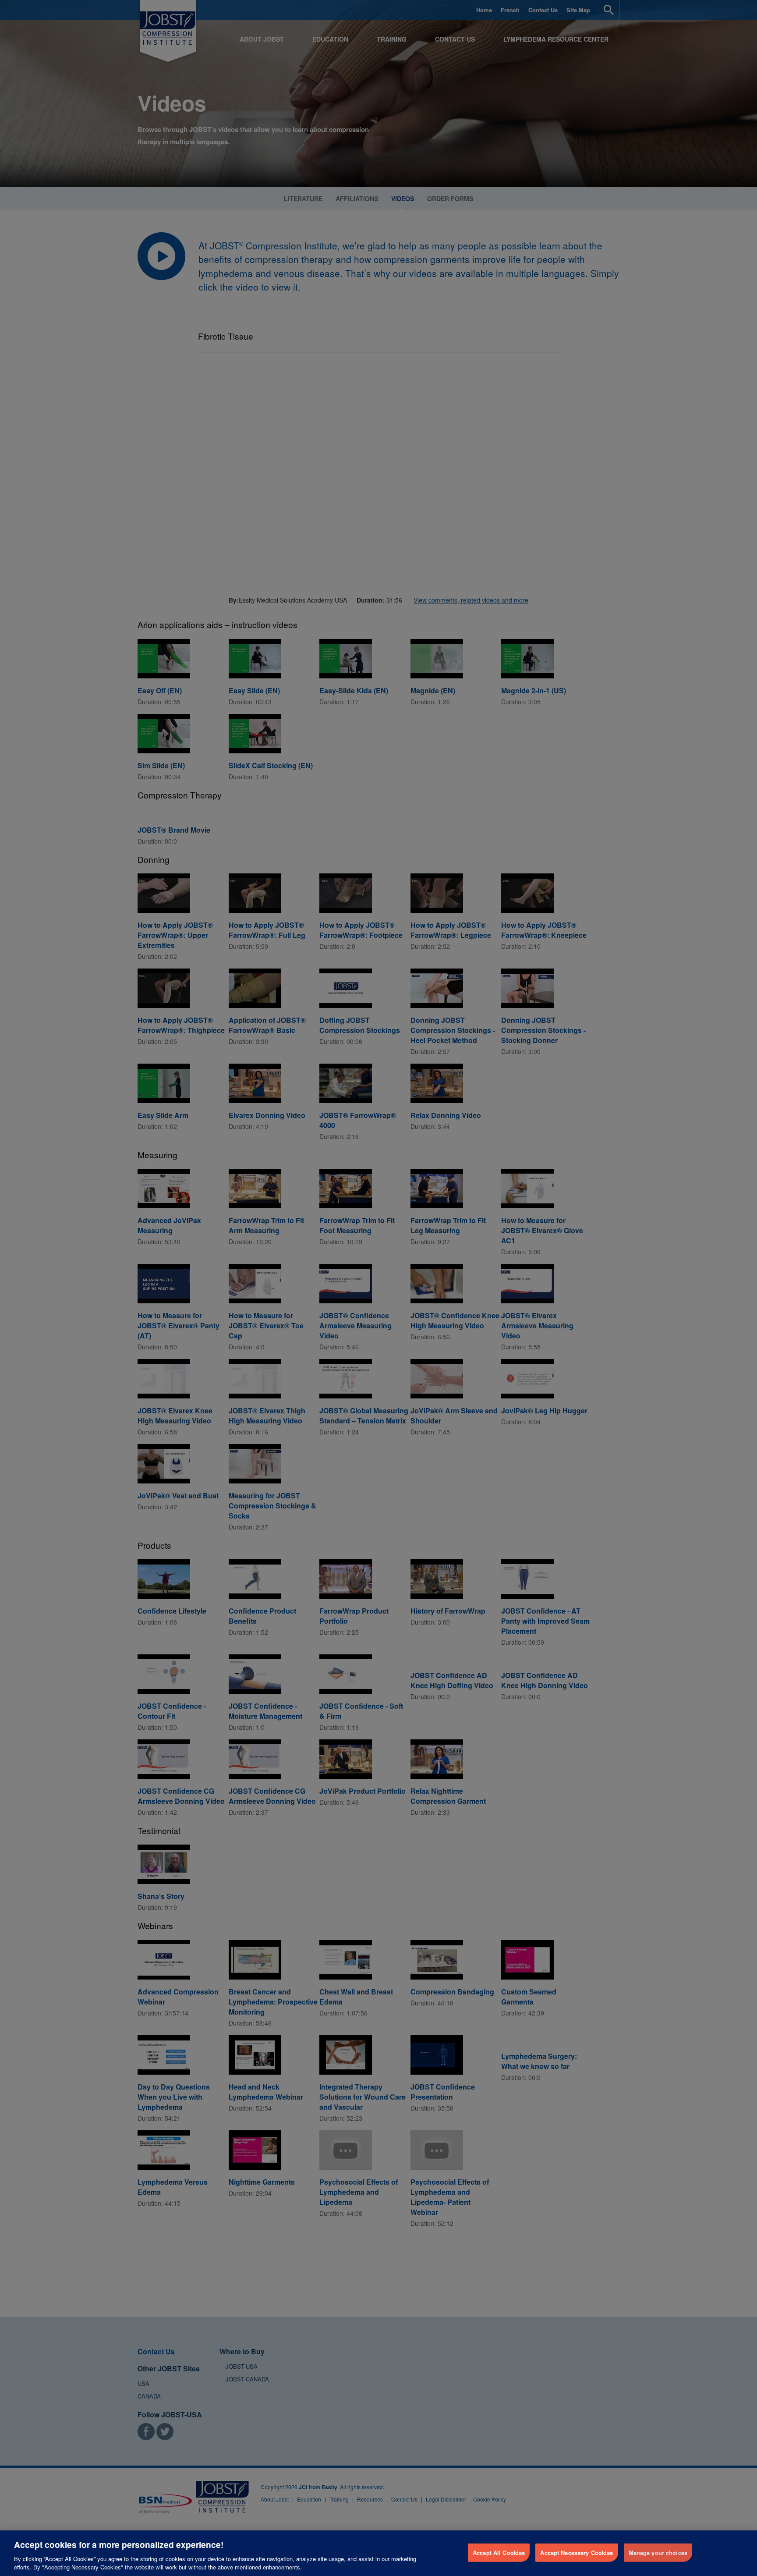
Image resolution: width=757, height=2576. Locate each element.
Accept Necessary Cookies (577, 2553)
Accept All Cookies (499, 2553)
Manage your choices (658, 2553)
